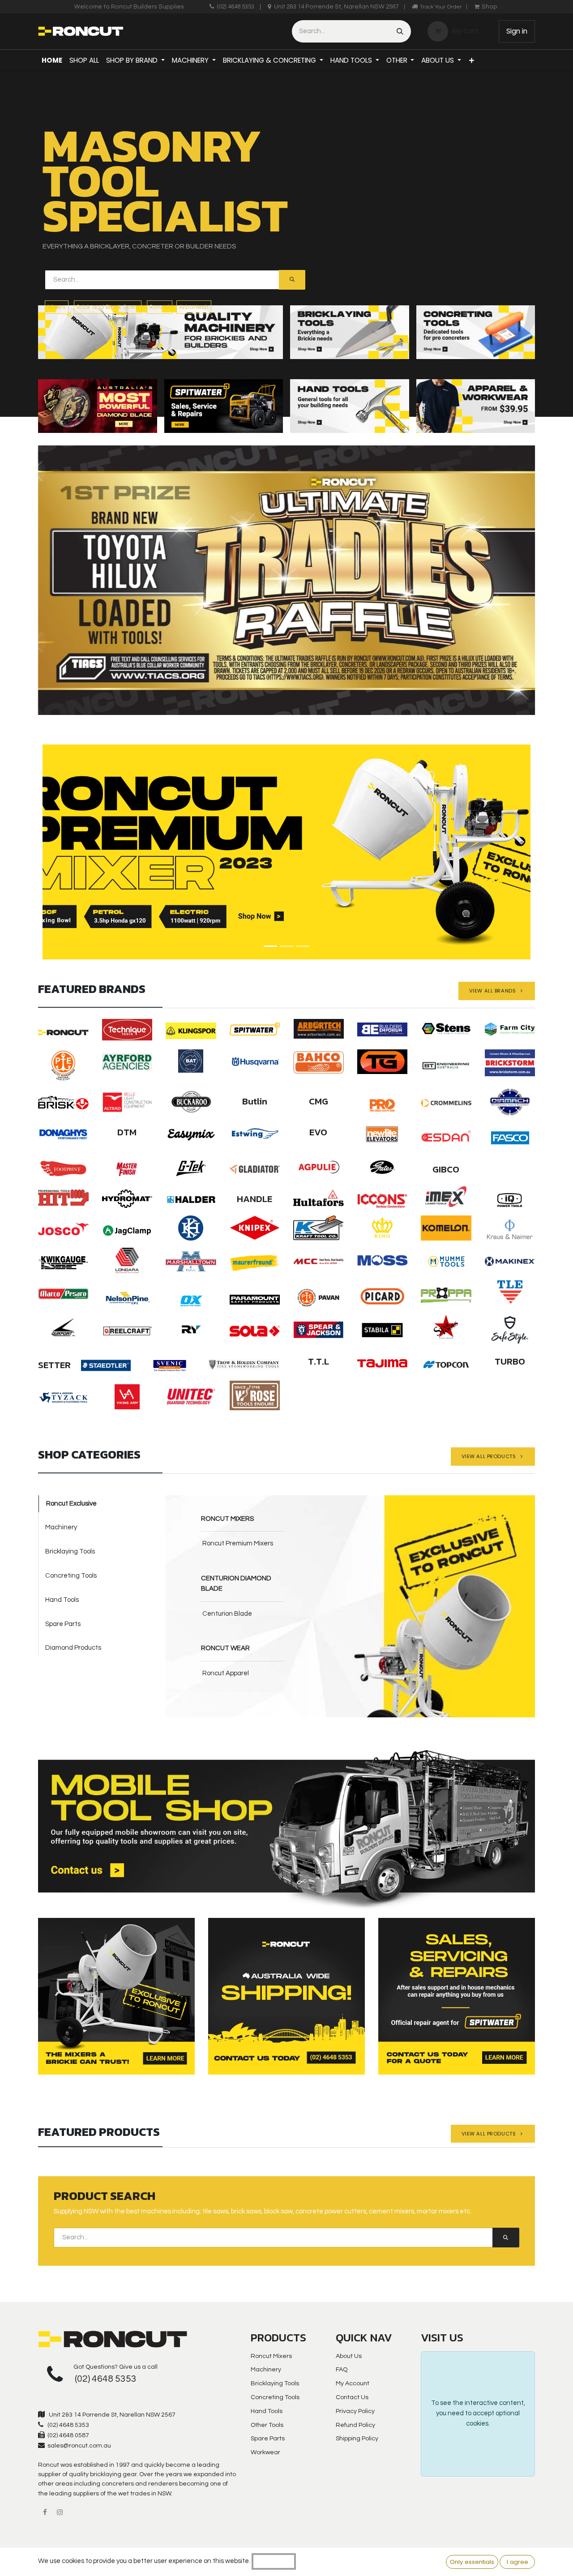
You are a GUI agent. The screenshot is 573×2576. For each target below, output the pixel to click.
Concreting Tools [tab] (71, 1576)
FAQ (342, 2370)
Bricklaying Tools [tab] (70, 1551)
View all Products (491, 1456)
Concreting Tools (275, 2397)
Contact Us (352, 2397)
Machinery (266, 2370)
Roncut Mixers (271, 2356)
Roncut (160, 307)
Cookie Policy (274, 2561)
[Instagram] (60, 2512)
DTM (127, 1132)
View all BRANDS (495, 991)
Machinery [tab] (61, 1527)
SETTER (54, 1365)
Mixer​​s (57, 307)
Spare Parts (268, 2439)
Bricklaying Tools (275, 2383)
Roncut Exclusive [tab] (71, 1504)
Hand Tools (267, 2411)
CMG (319, 1101)
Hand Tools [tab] (62, 1600)
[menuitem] (52, 60)
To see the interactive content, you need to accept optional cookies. (478, 2413)
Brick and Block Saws (108, 307)
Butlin (255, 1101)
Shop (490, 7)
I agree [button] (517, 2562)
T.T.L (319, 1361)
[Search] (400, 31)
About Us (349, 2356)
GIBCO (446, 1169)
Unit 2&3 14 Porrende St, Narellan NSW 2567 (336, 7)
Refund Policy (355, 2425)
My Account (353, 2383)
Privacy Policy (355, 2411)
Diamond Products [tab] (73, 1648)
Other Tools (267, 2425)
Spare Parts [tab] (63, 1624)
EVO (318, 1132)
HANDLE (254, 1199)
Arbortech (194, 307)
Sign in (517, 31)
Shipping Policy (357, 2439)
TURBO (510, 1361)
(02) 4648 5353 (235, 7)
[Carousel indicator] (270, 946)
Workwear (265, 2452)
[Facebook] (45, 2512)
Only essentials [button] (472, 2562)
